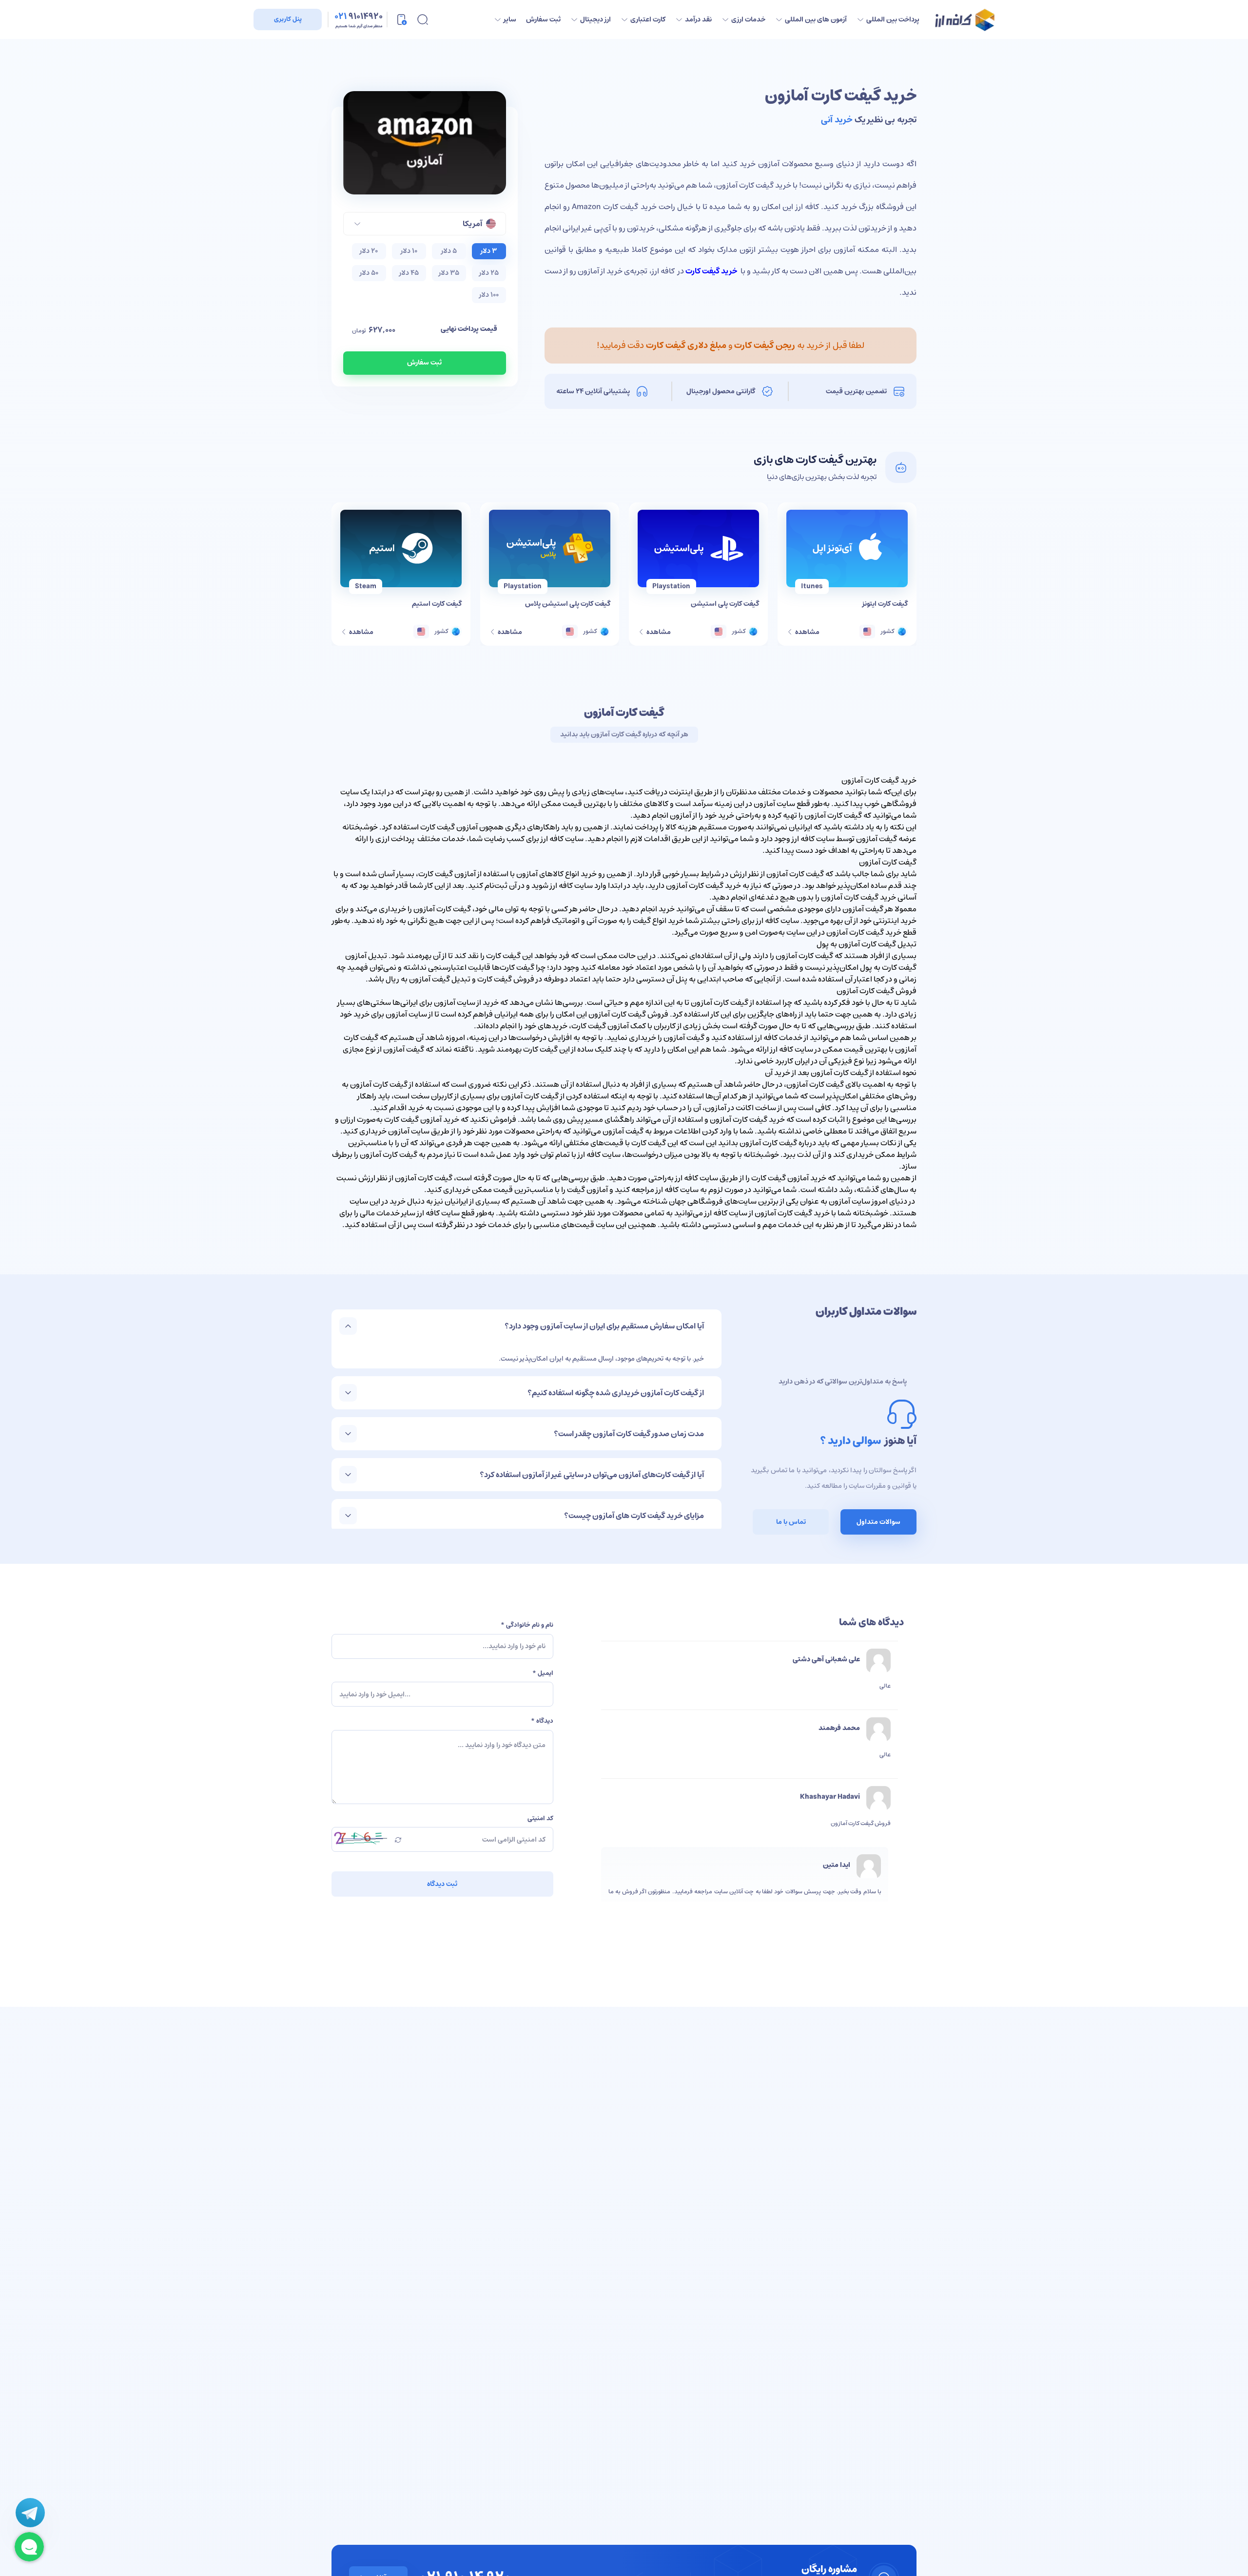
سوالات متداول (878, 1522)
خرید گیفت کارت (711, 271)
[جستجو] (423, 19)
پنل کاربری (288, 19)
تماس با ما (791, 1522)
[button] (425, 224)
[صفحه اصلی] (965, 20)
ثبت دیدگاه (442, 1884)
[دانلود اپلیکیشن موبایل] (401, 19)
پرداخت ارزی (395, 839)
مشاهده (807, 632)
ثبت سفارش (424, 363)
